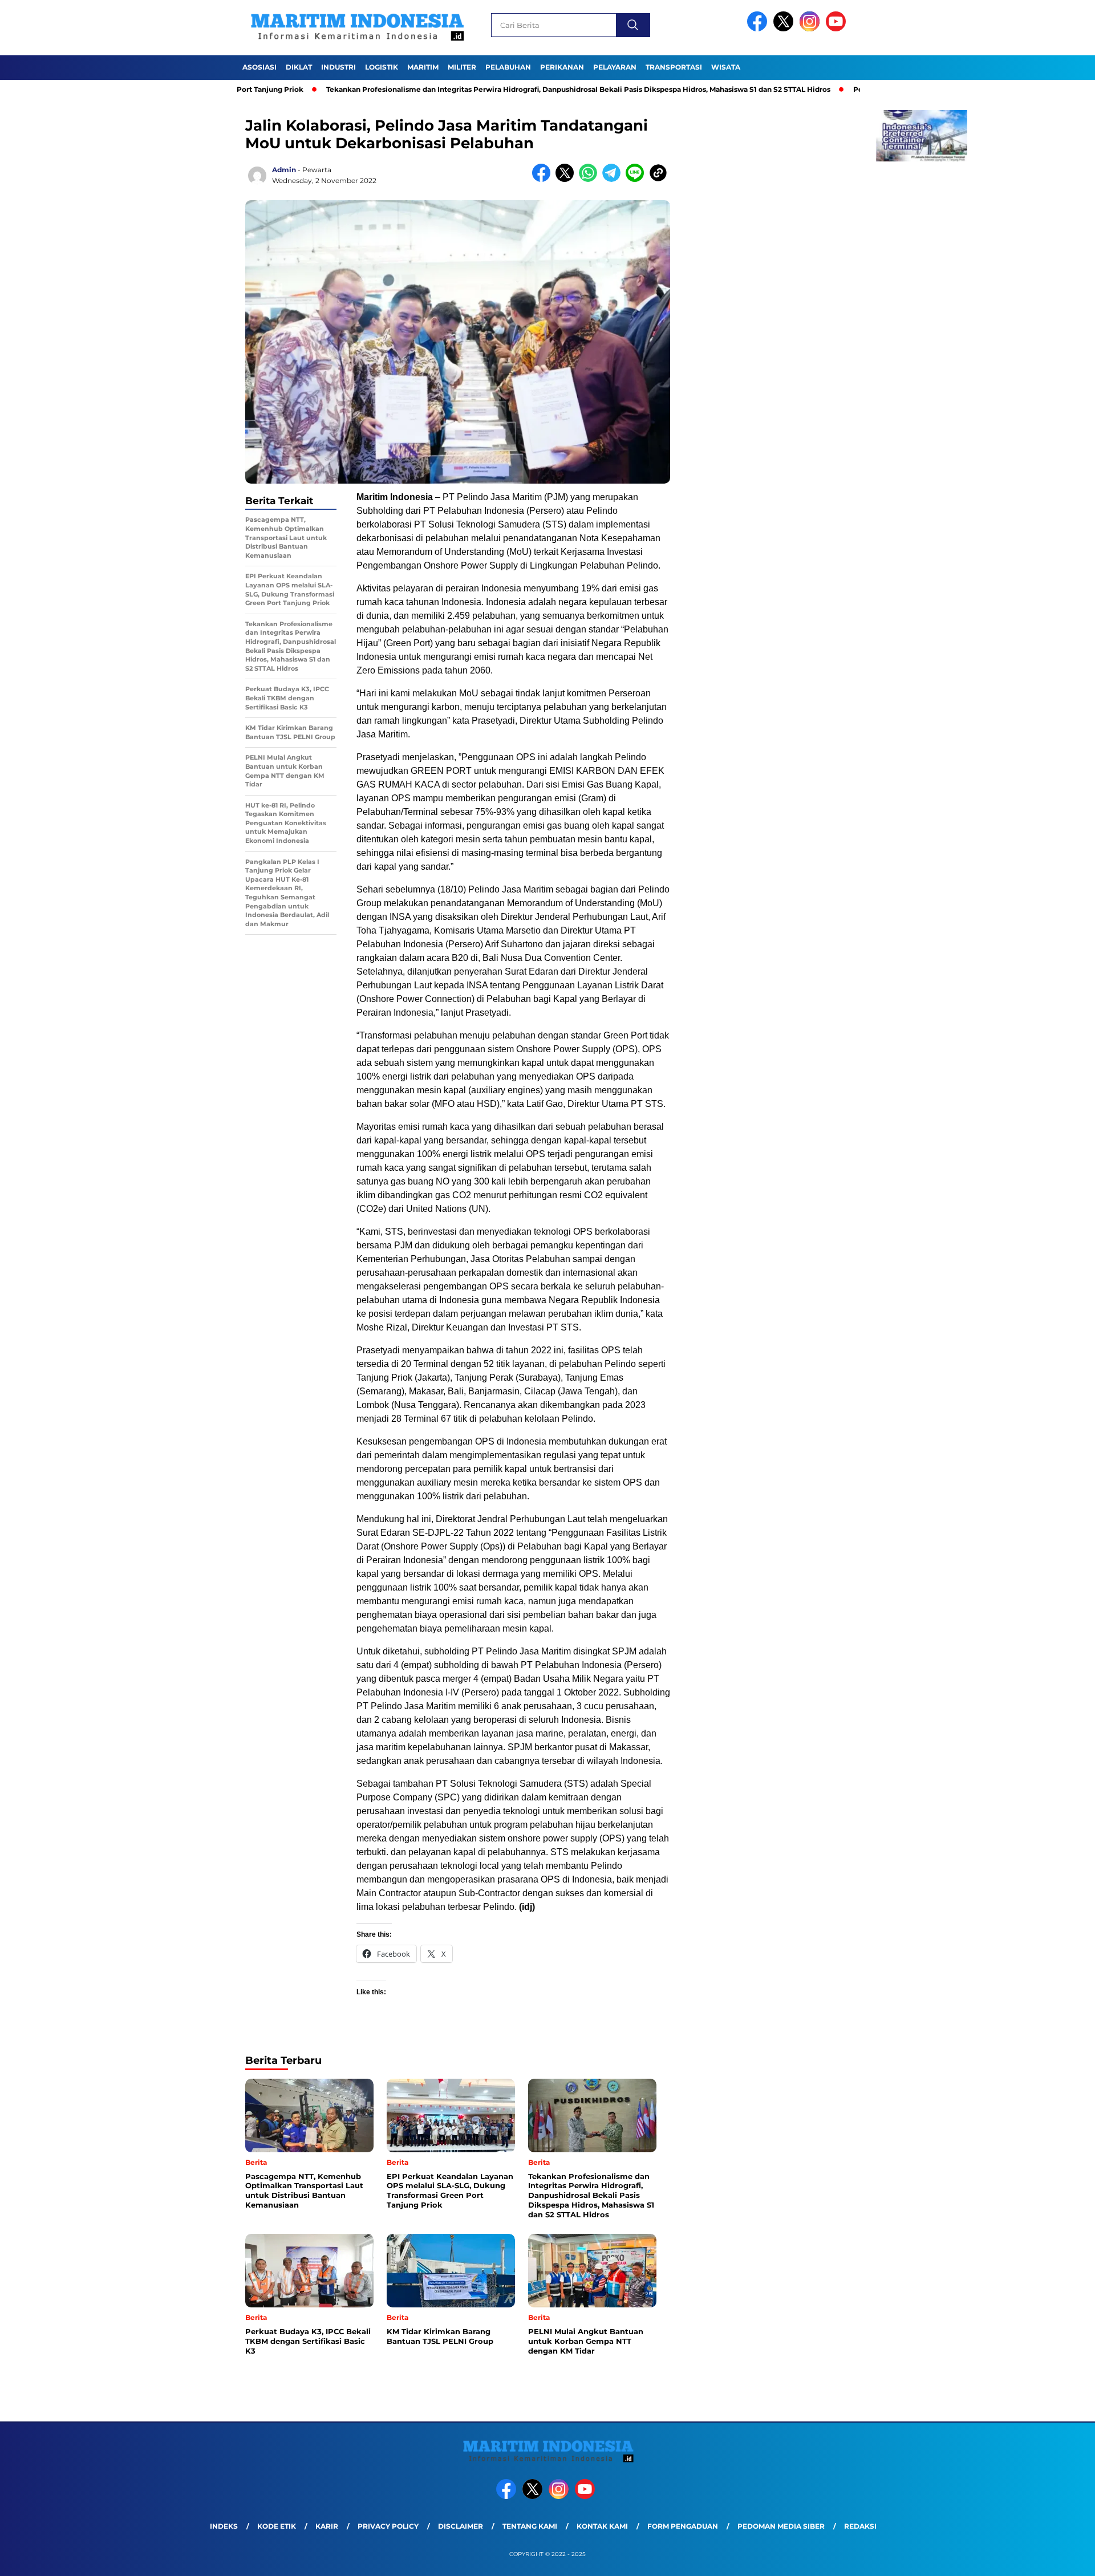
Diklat (299, 67)
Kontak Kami (602, 2526)
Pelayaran (615, 67)
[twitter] (785, 29)
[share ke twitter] (567, 179)
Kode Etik (277, 2526)
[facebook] (759, 29)
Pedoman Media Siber (781, 2526)
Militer (462, 67)
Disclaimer (461, 2526)
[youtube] (838, 29)
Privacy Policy (388, 2526)
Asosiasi (259, 67)
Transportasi (674, 67)
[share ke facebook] (544, 179)
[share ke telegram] (614, 179)
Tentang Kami (530, 2526)
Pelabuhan (508, 67)
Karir (327, 2526)
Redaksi (860, 2526)
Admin (284, 170)
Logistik (382, 67)
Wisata (726, 67)
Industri (338, 67)
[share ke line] (637, 179)
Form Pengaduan (683, 2526)
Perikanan (562, 67)
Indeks (224, 2526)
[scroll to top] (1053, 2558)
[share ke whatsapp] (591, 179)
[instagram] (812, 29)
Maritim (423, 67)
